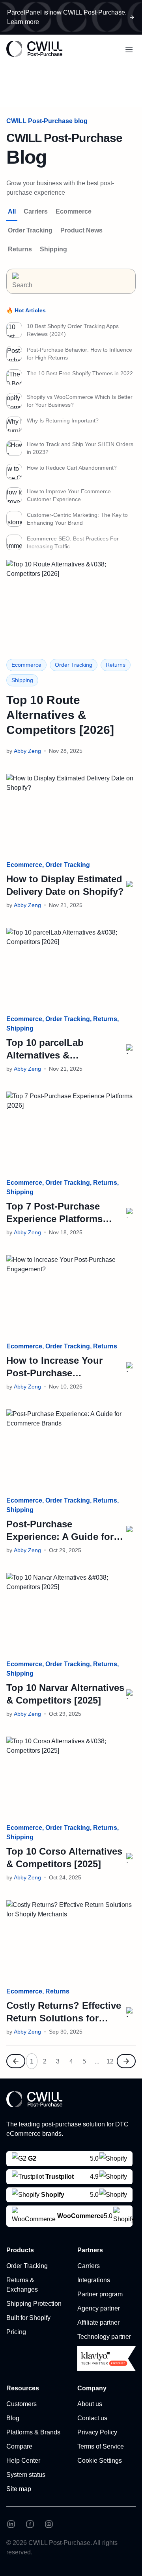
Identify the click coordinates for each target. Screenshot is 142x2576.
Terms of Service (101, 2446)
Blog (13, 2418)
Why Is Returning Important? (63, 420)
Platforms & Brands (33, 2432)
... (97, 2061)
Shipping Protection (34, 2304)
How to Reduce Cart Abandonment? (72, 468)
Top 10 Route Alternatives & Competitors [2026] (60, 715)
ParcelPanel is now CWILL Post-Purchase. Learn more (67, 17)
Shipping (53, 249)
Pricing (16, 2332)
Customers (21, 2404)
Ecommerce (74, 211)
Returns (20, 249)
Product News (81, 230)
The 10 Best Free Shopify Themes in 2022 (80, 373)
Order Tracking (30, 230)
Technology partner (104, 2337)
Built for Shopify (28, 2318)
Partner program (100, 2294)
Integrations (94, 2280)
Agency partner (99, 2308)
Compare (19, 2446)
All (12, 211)
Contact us (92, 2418)
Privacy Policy (97, 2432)
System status (26, 2475)
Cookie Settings (100, 2461)
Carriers (36, 211)
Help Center (23, 2461)
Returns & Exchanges (22, 2285)
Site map (19, 2489)
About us (90, 2404)
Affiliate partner (98, 2322)
